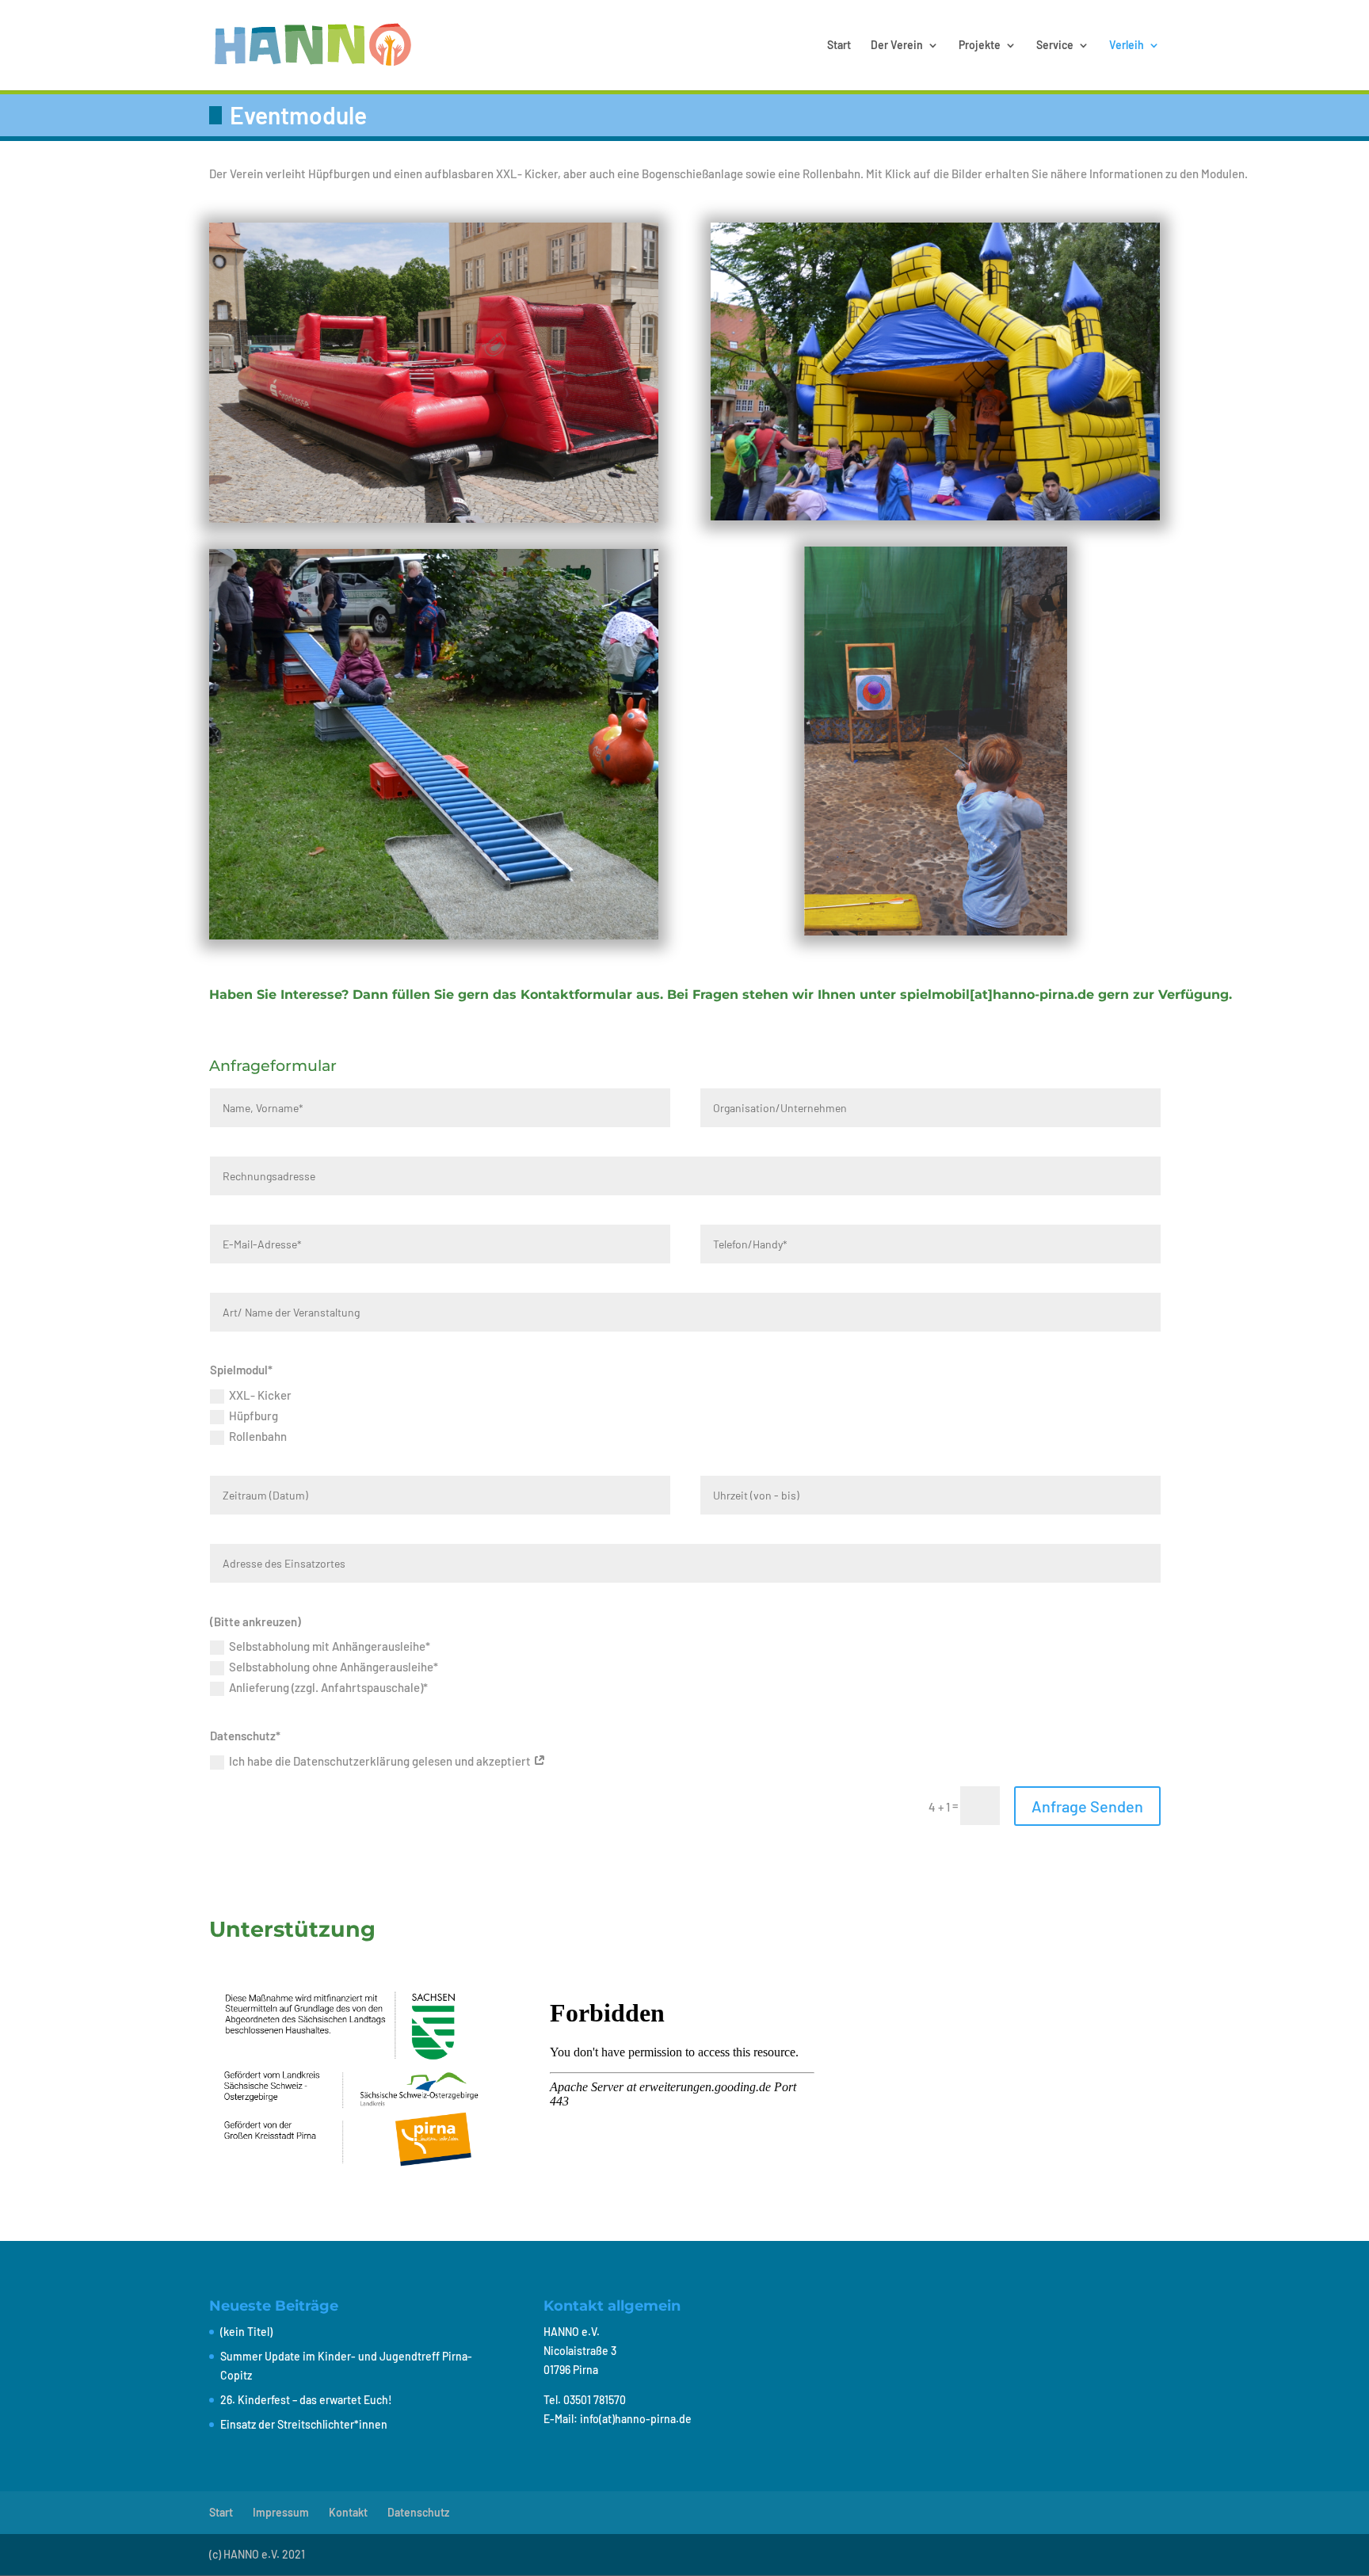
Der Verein (897, 46)
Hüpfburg (254, 1416)
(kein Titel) (246, 2332)
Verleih (1127, 46)
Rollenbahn (258, 1436)
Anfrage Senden (1087, 1806)
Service (1055, 46)
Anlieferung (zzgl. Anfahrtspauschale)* (328, 1687)
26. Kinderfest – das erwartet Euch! (306, 2400)
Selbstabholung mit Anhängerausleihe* (330, 1646)
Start (839, 46)
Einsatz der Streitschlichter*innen (304, 2424)
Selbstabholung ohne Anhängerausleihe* (334, 1667)
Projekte (980, 46)
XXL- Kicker (260, 1395)
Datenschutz (418, 2512)
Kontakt (348, 2512)
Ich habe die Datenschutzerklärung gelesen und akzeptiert (381, 1761)
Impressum (281, 2512)
